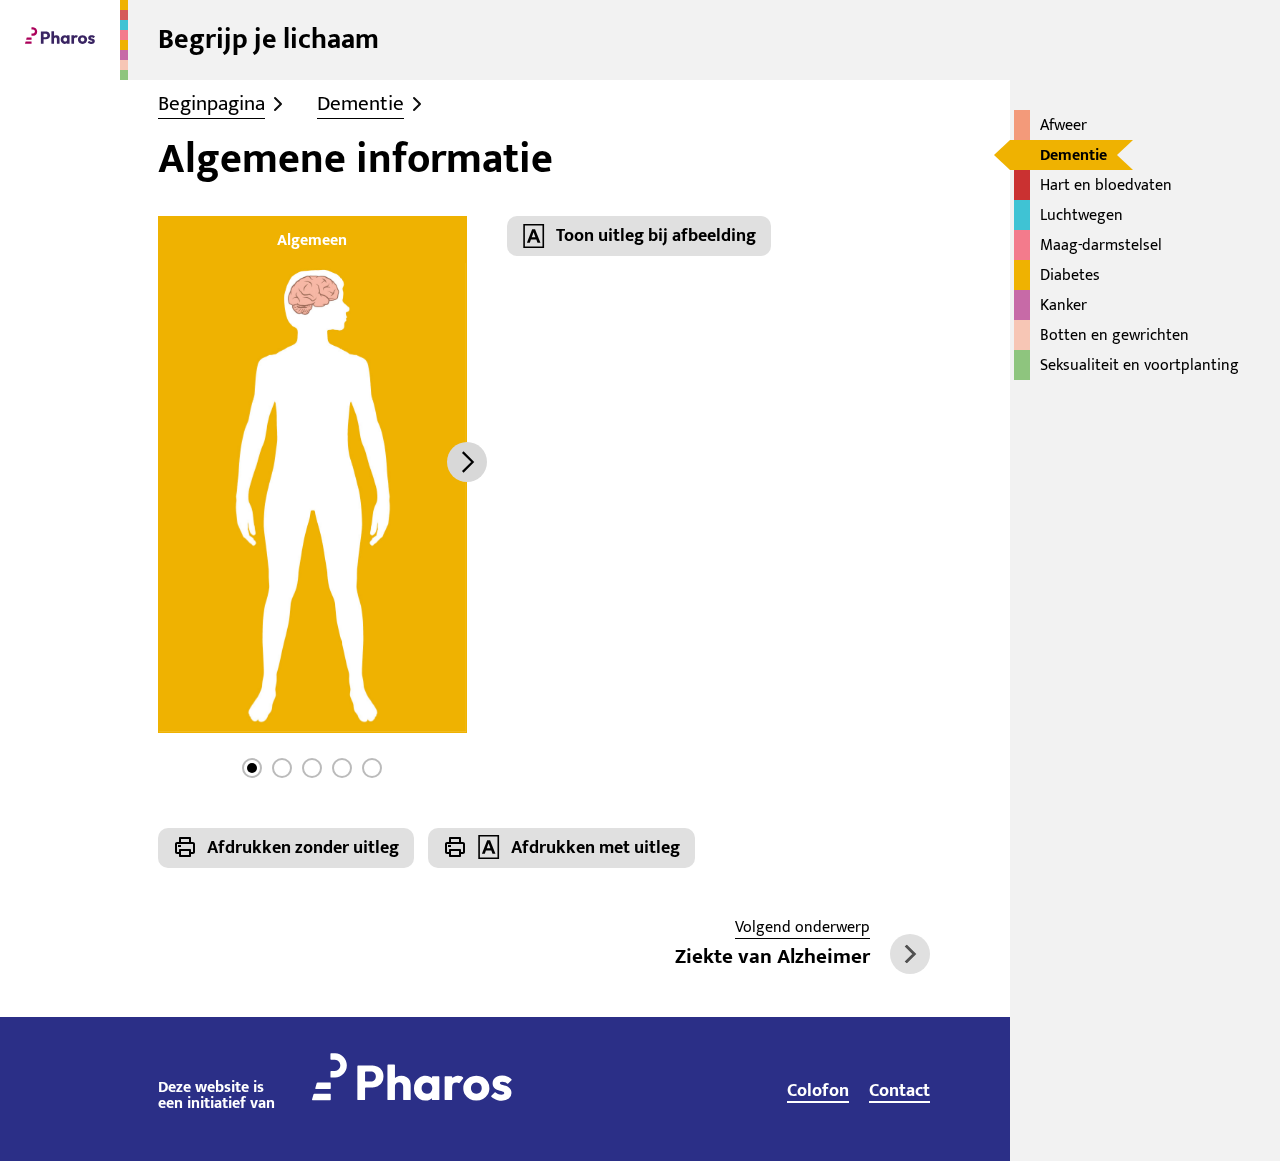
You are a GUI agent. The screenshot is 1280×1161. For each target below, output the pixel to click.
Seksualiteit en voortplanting (1139, 365)
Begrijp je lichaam (268, 40)
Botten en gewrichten (1114, 335)
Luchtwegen (1081, 215)
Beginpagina (211, 104)
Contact (899, 1091)
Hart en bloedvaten (1106, 185)
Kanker (1063, 305)
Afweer (1063, 125)
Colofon (818, 1091)
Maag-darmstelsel (1101, 245)
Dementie (1073, 155)
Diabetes (1070, 275)
